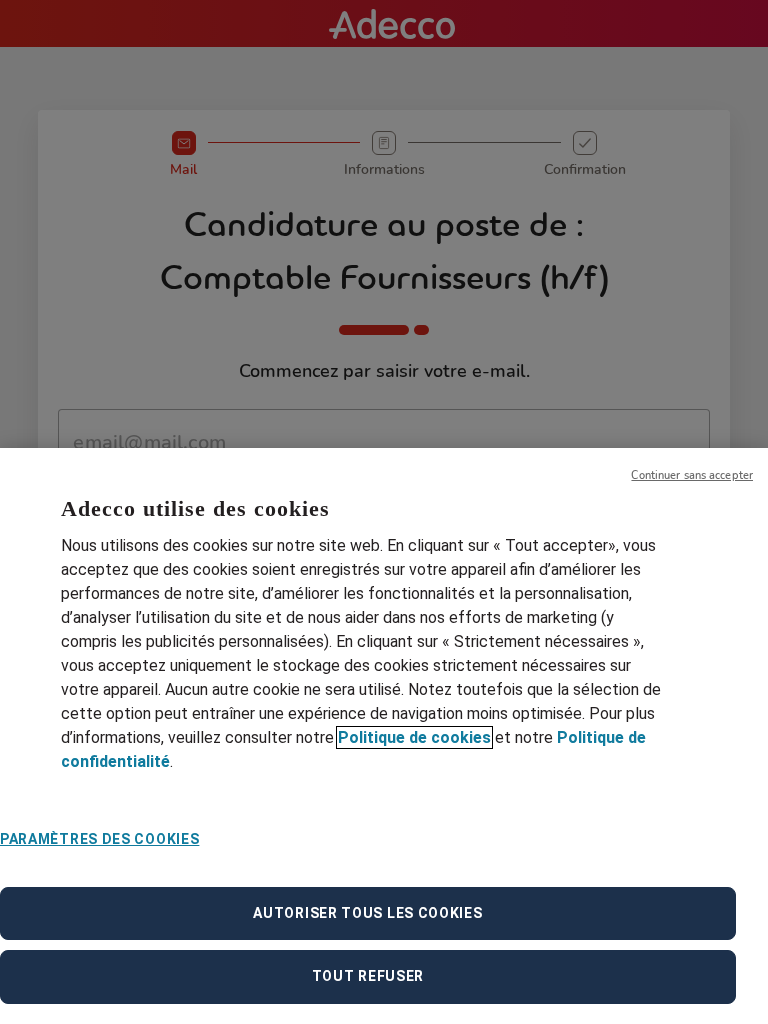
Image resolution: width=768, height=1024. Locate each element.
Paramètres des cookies (99, 839)
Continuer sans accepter (692, 475)
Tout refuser (368, 976)
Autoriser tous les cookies (367, 913)
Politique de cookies (414, 737)
